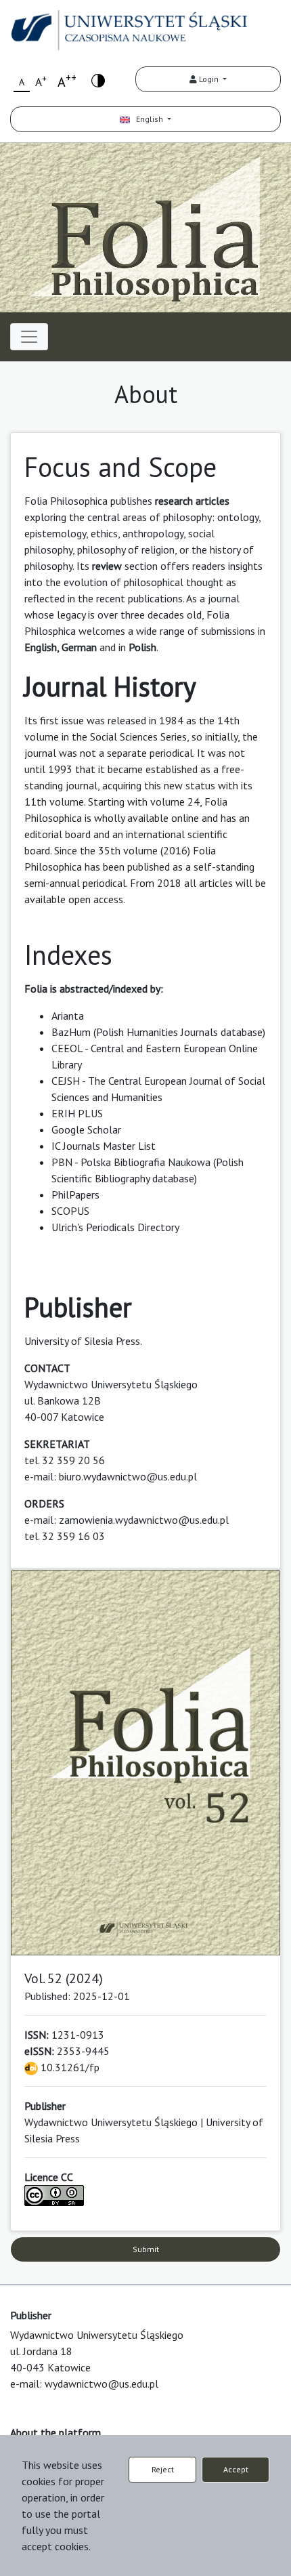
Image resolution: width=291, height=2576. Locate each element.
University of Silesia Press (82, 1341)
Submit (146, 2249)
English (148, 119)
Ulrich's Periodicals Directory (115, 1227)
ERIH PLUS (77, 1113)
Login (209, 79)
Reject (163, 2469)
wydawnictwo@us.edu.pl (102, 2384)
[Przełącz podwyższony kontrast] (98, 80)
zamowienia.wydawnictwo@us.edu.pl (144, 1520)
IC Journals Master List (104, 1146)
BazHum (71, 1032)
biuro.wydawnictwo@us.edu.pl (128, 1476)
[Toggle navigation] (29, 337)
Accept (236, 2469)
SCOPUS (70, 1211)
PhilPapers (75, 1194)
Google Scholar (86, 1129)
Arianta (68, 1016)
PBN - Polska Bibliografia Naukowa (131, 1162)
